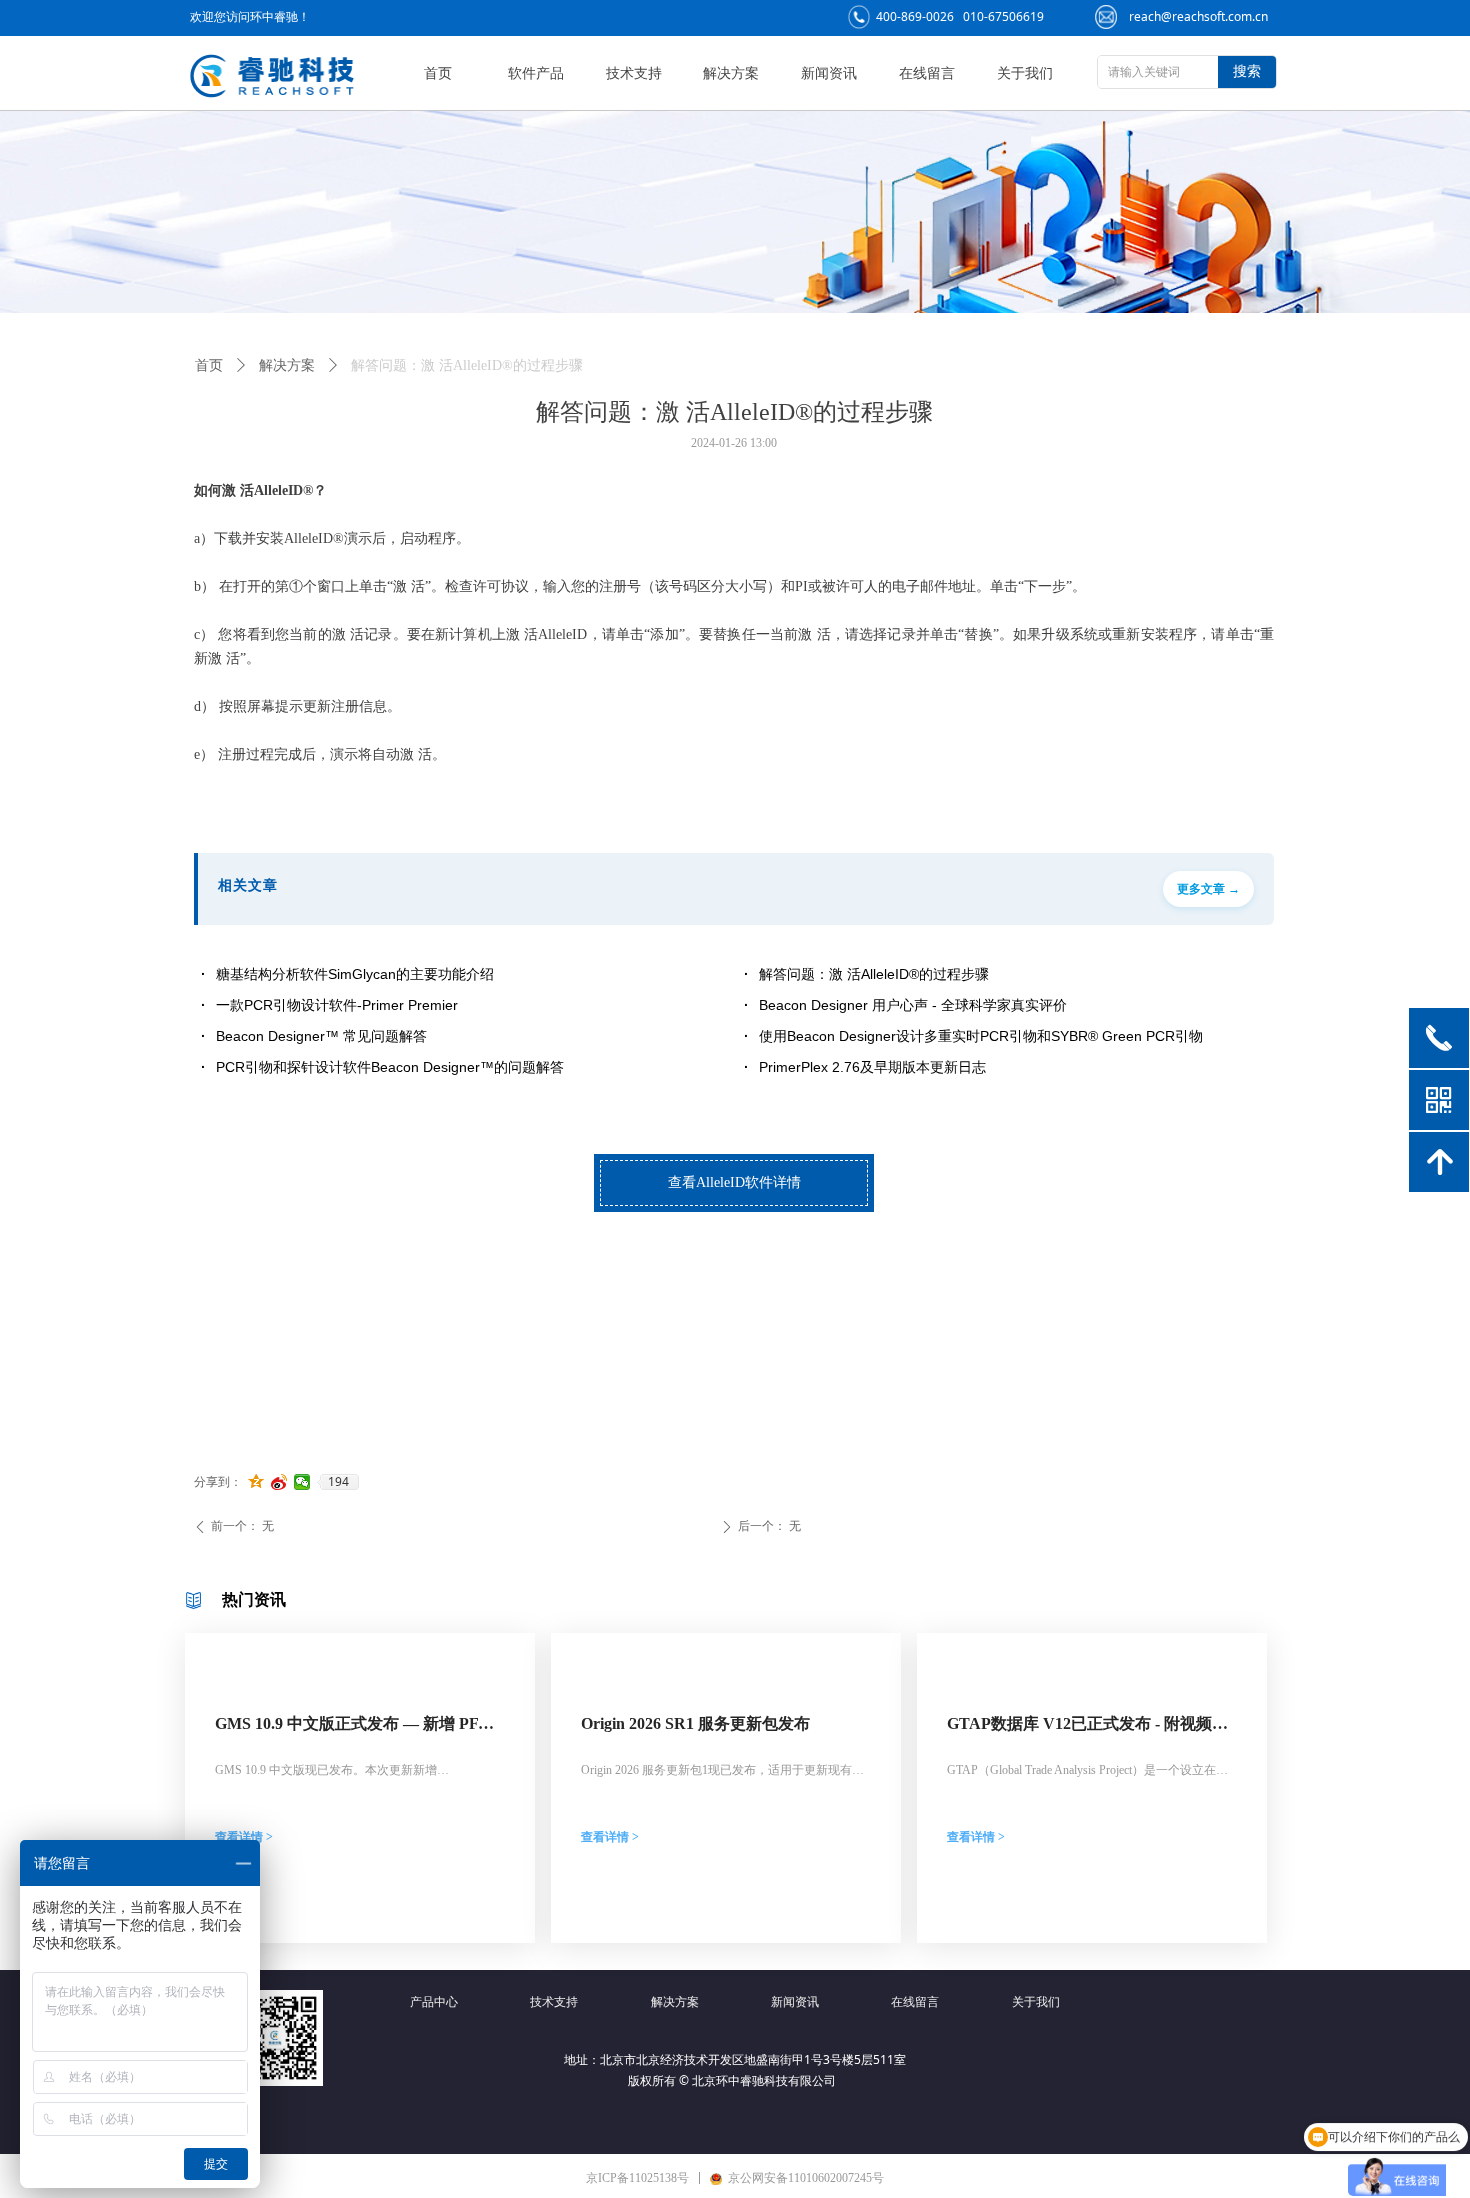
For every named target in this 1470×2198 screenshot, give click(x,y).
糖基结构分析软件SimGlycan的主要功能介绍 (355, 974)
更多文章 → (1208, 889)
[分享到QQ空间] (256, 1482)
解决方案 (287, 365)
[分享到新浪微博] (279, 1482)
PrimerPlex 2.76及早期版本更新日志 (872, 1067)
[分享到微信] (302, 1482)
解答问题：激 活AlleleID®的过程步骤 (874, 974)
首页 (209, 365)
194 (338, 1482)
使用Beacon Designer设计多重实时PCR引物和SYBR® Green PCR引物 (981, 1036)
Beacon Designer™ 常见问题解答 (321, 1036)
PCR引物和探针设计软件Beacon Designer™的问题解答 (390, 1067)
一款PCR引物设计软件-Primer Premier (337, 1005)
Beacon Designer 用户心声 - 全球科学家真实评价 (913, 1005)
